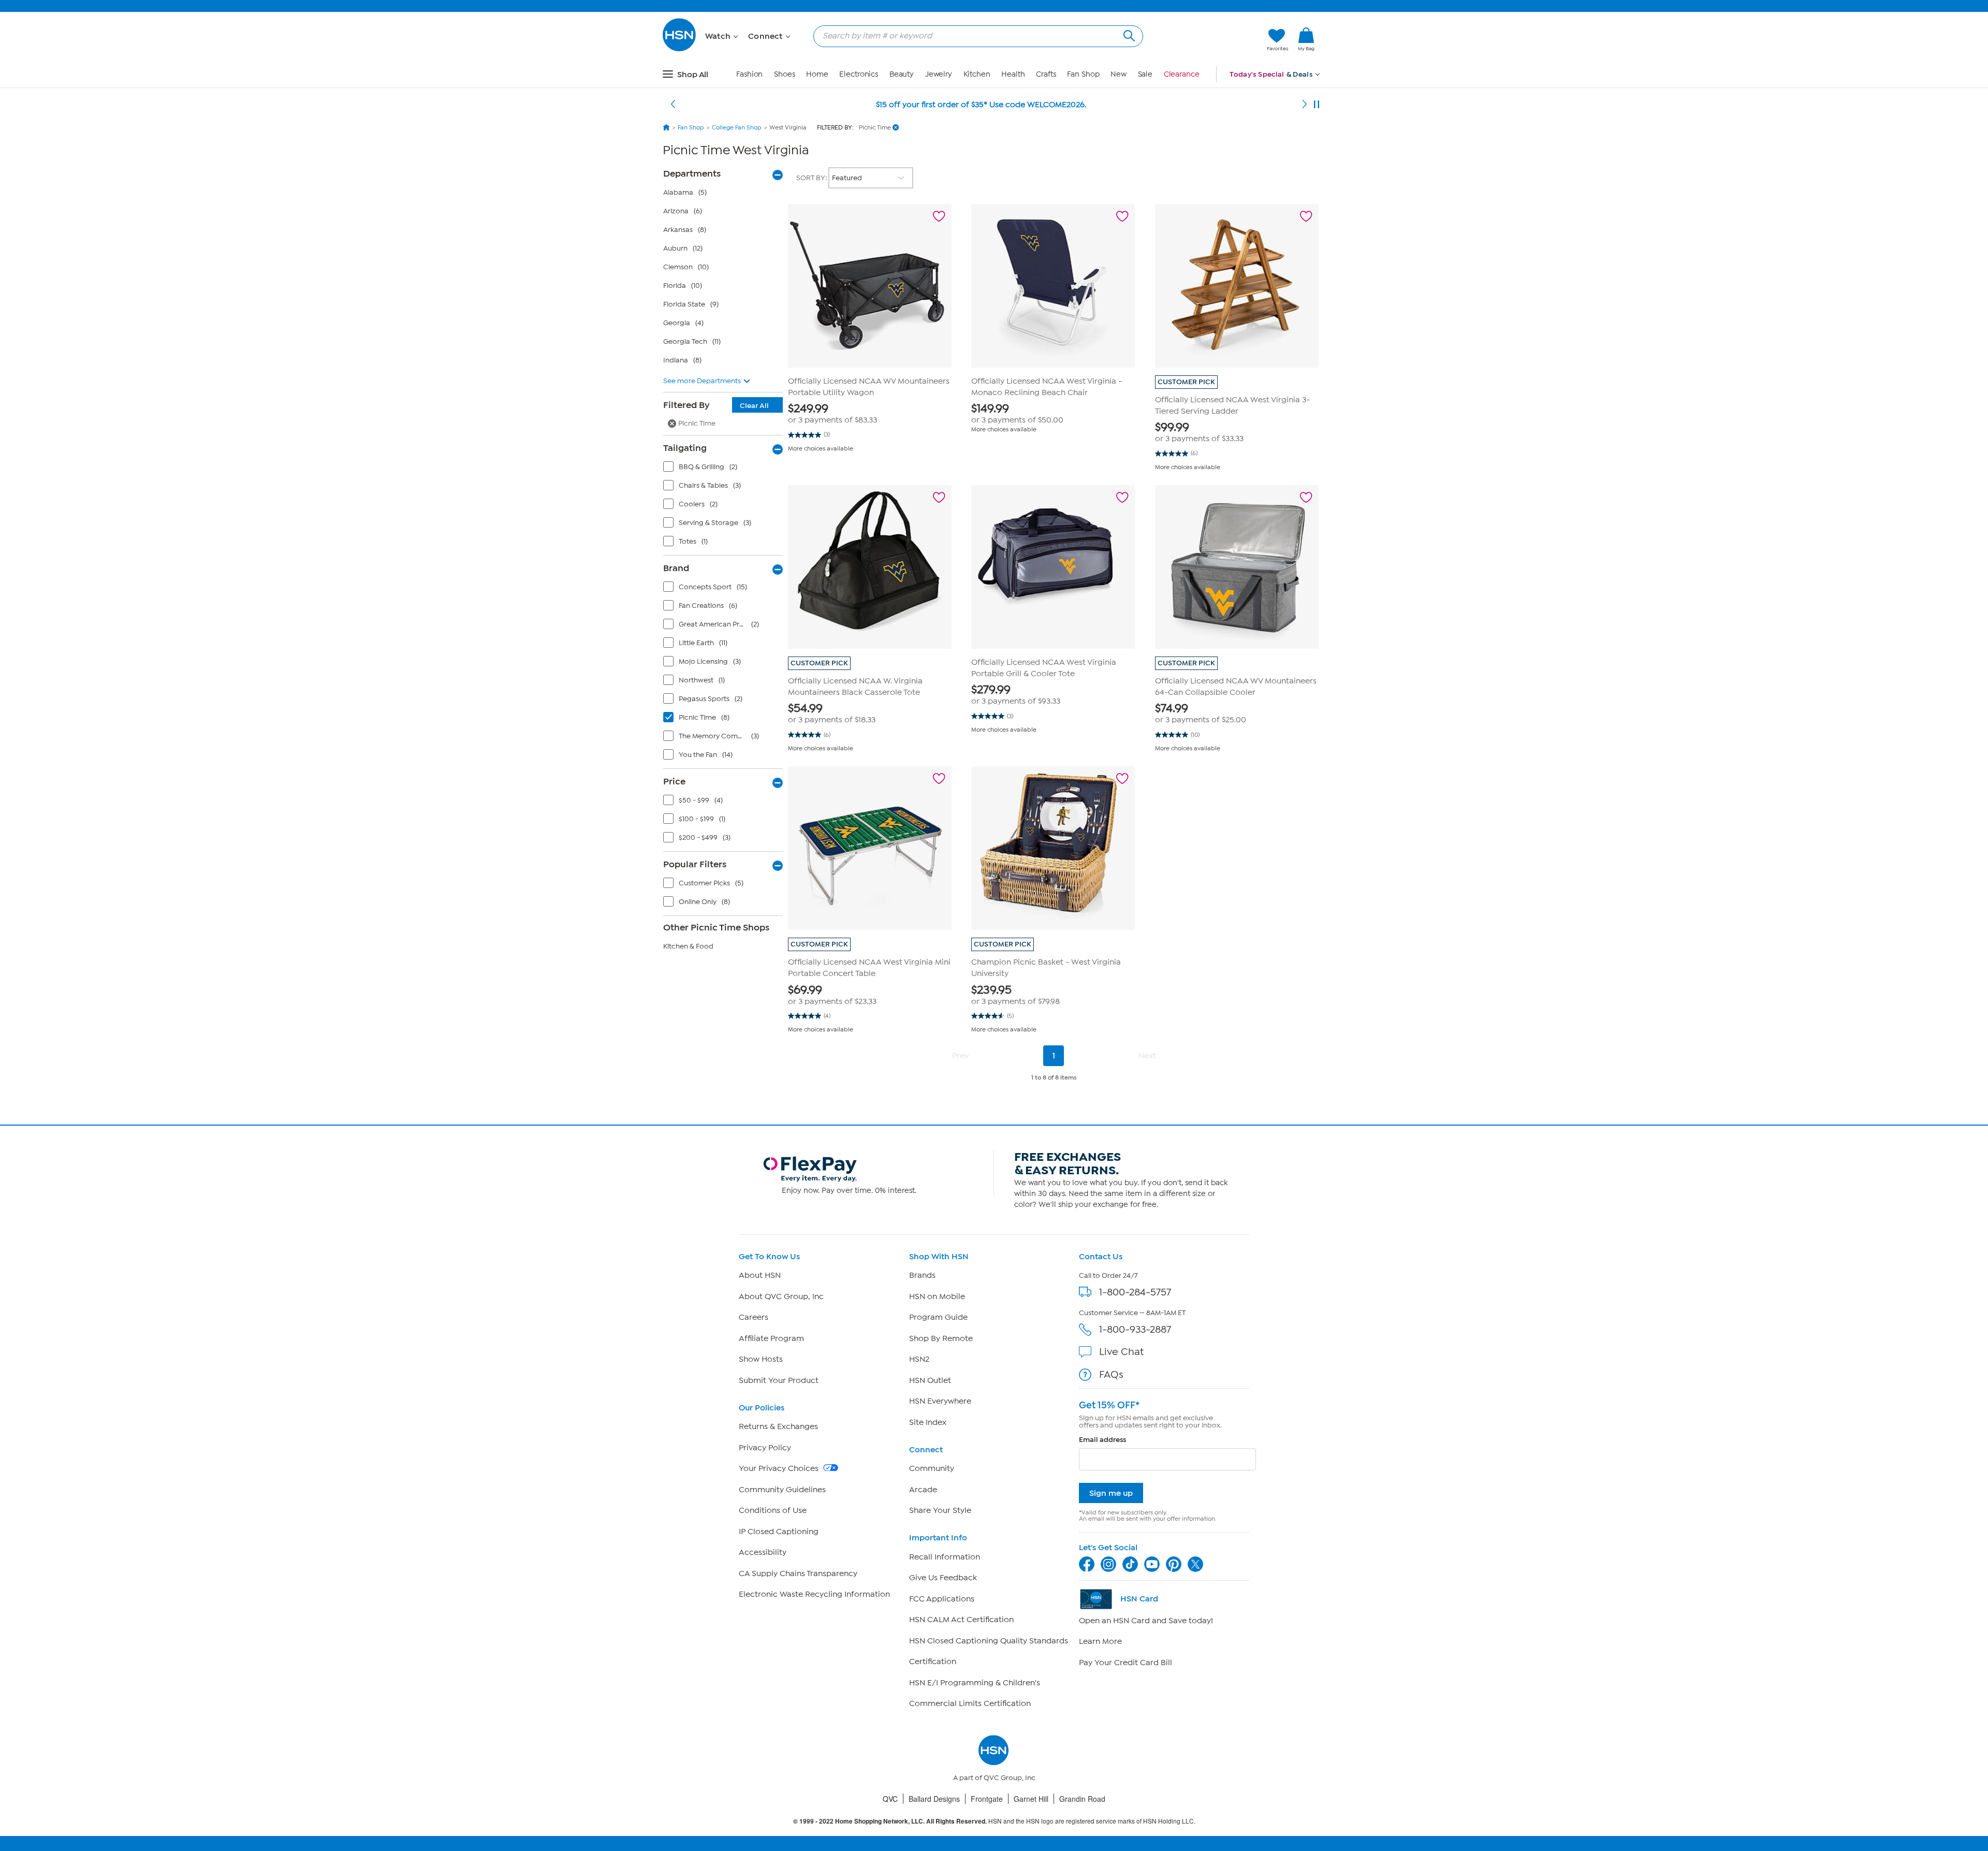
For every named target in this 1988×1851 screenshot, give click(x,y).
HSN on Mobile (937, 1296)
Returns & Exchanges (778, 1426)
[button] (1210, 40)
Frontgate (987, 1799)
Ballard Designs (934, 1799)
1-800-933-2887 (1135, 1329)
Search (1128, 34)
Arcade (923, 1490)
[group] (870, 413)
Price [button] (674, 781)
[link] (1306, 40)
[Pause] (1317, 105)
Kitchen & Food (688, 946)
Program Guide (938, 1317)
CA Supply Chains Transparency (798, 1573)
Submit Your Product (779, 1380)
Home (817, 74)
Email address (1102, 1440)
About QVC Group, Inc (781, 1296)
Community (932, 1468)
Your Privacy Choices (780, 1468)
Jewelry (939, 74)
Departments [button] (692, 173)
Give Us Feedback (943, 1578)
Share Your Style (940, 1510)
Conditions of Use (773, 1510)
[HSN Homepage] (666, 127)
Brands (922, 1275)
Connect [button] (766, 36)
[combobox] (974, 36)
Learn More (1100, 1641)
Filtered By (716, 405)
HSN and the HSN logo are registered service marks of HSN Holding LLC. (994, 1821)
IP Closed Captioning (779, 1532)
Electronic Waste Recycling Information (814, 1594)
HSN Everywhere (940, 1401)
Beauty (902, 74)
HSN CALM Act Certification (961, 1620)
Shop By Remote (941, 1338)
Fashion (749, 74)
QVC (890, 1799)
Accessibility (763, 1552)
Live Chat (1121, 1352)
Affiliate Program (771, 1338)
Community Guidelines (782, 1490)
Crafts (1046, 74)
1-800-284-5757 (1135, 1292)
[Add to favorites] (939, 216)
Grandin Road (1082, 1799)
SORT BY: (812, 178)
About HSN (760, 1275)
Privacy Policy (765, 1448)
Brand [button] (676, 568)
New (1119, 74)
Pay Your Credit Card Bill (1125, 1663)
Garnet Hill (1031, 1799)
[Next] (1305, 105)
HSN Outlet (930, 1380)
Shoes (785, 74)
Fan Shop (1083, 74)
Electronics (859, 74)
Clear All (754, 406)
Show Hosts (761, 1359)
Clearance (1182, 74)
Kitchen (977, 74)
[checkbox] (725, 469)
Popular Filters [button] (695, 864)
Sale (1145, 74)
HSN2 (919, 1359)
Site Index (928, 1422)
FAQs (1111, 1374)
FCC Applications (942, 1599)
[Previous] (673, 105)
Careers (754, 1317)
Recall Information (945, 1557)
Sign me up (1111, 1493)
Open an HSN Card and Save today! (1146, 1621)
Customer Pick (1186, 382)
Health (1013, 74)
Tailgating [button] (685, 448)
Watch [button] (719, 36)
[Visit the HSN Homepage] (680, 49)
